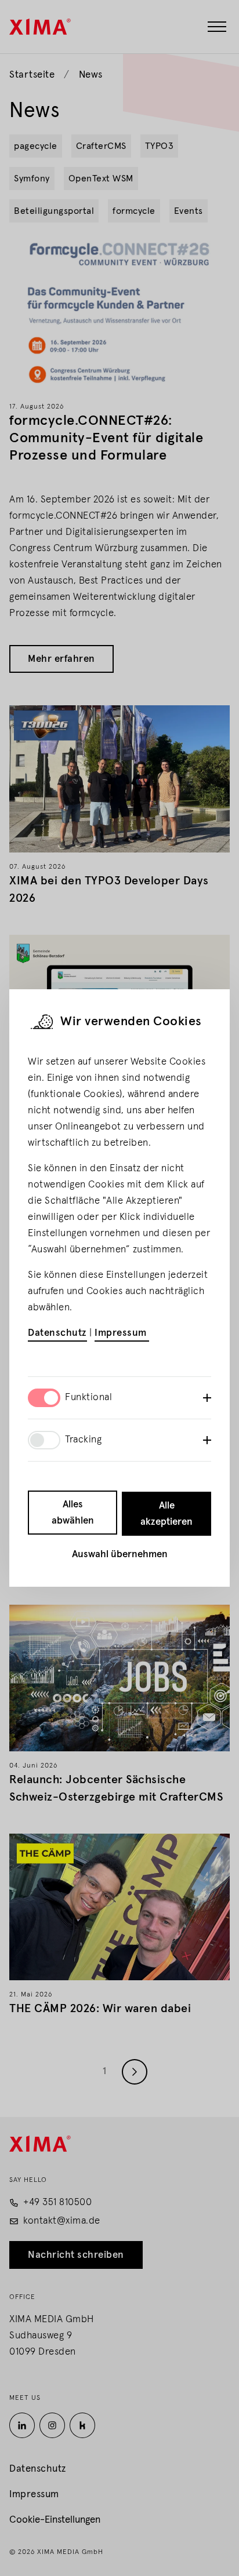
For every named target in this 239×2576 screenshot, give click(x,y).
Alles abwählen (73, 1513)
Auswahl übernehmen (120, 1555)
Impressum (122, 1333)
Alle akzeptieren (166, 1514)
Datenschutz (57, 1333)
